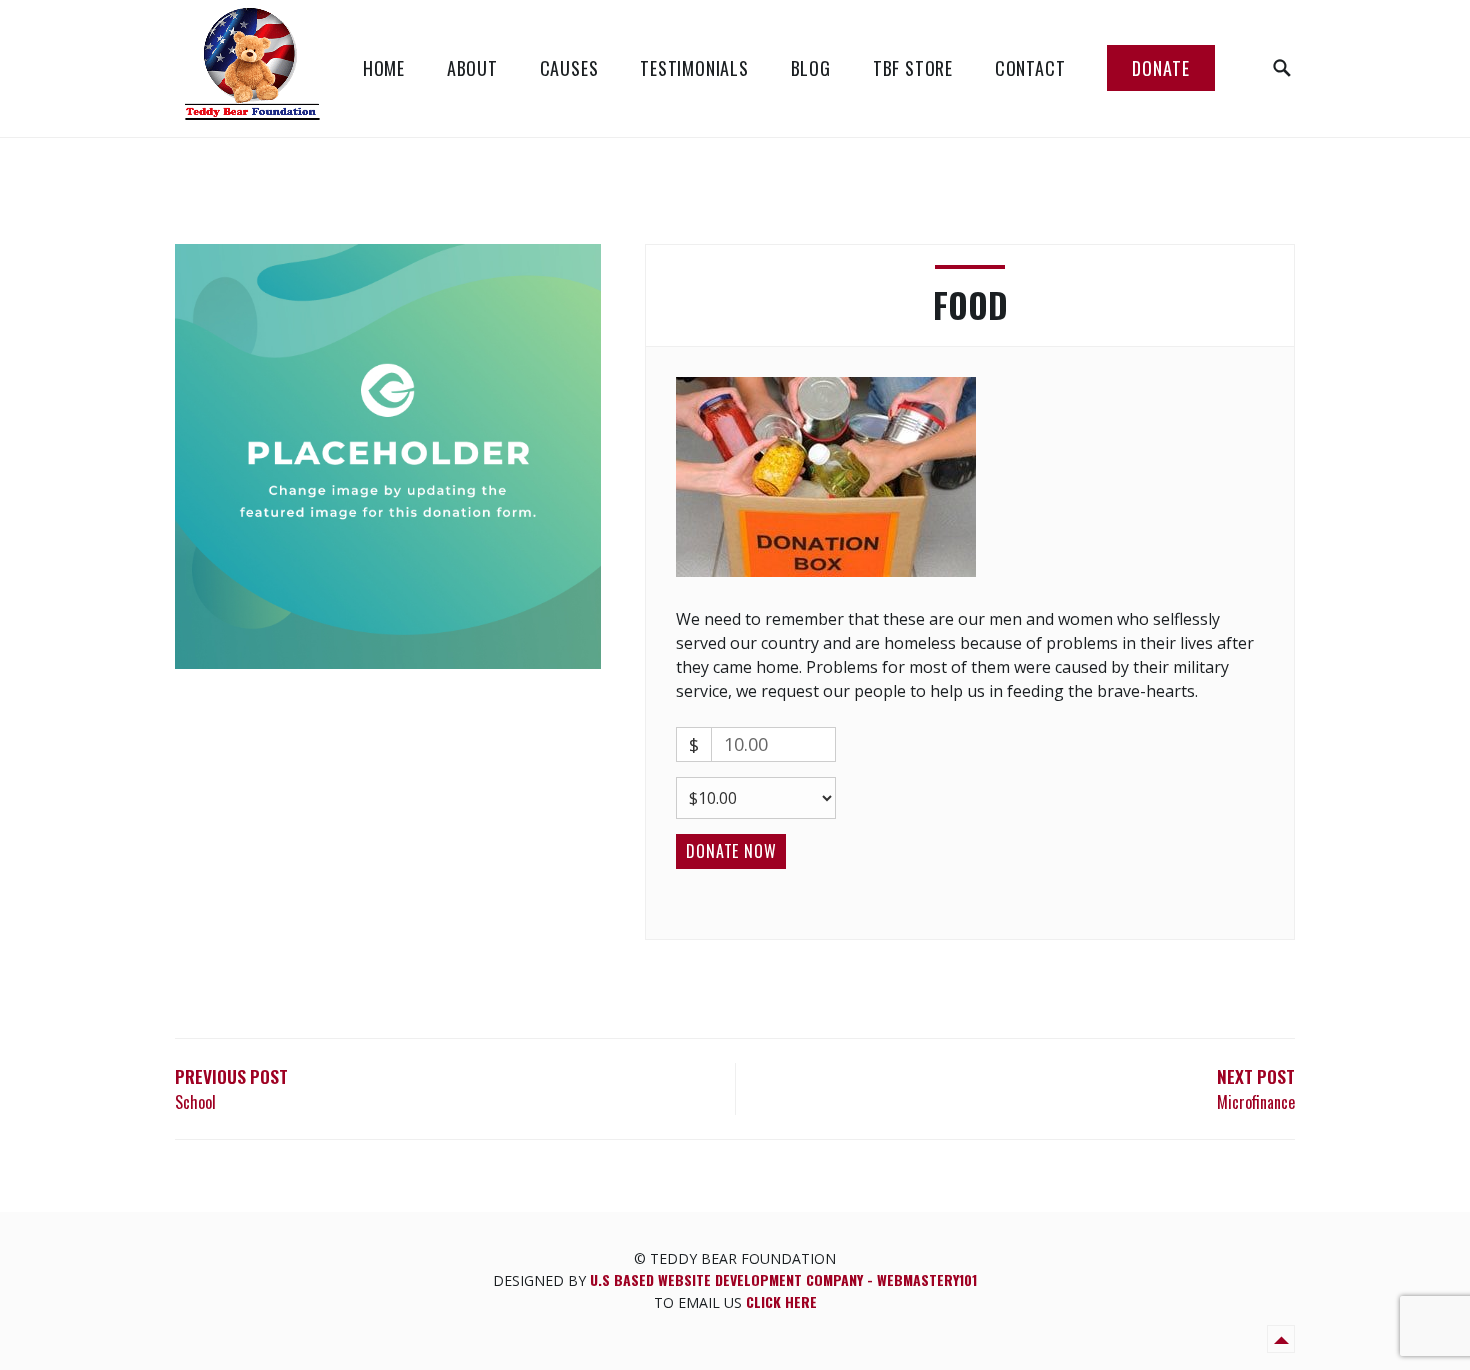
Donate (1161, 68)
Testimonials (694, 68)
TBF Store (913, 68)
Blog (811, 68)
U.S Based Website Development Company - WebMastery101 (783, 1279)
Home (384, 68)
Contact (1030, 68)
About (472, 68)
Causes (569, 68)
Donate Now (731, 851)
